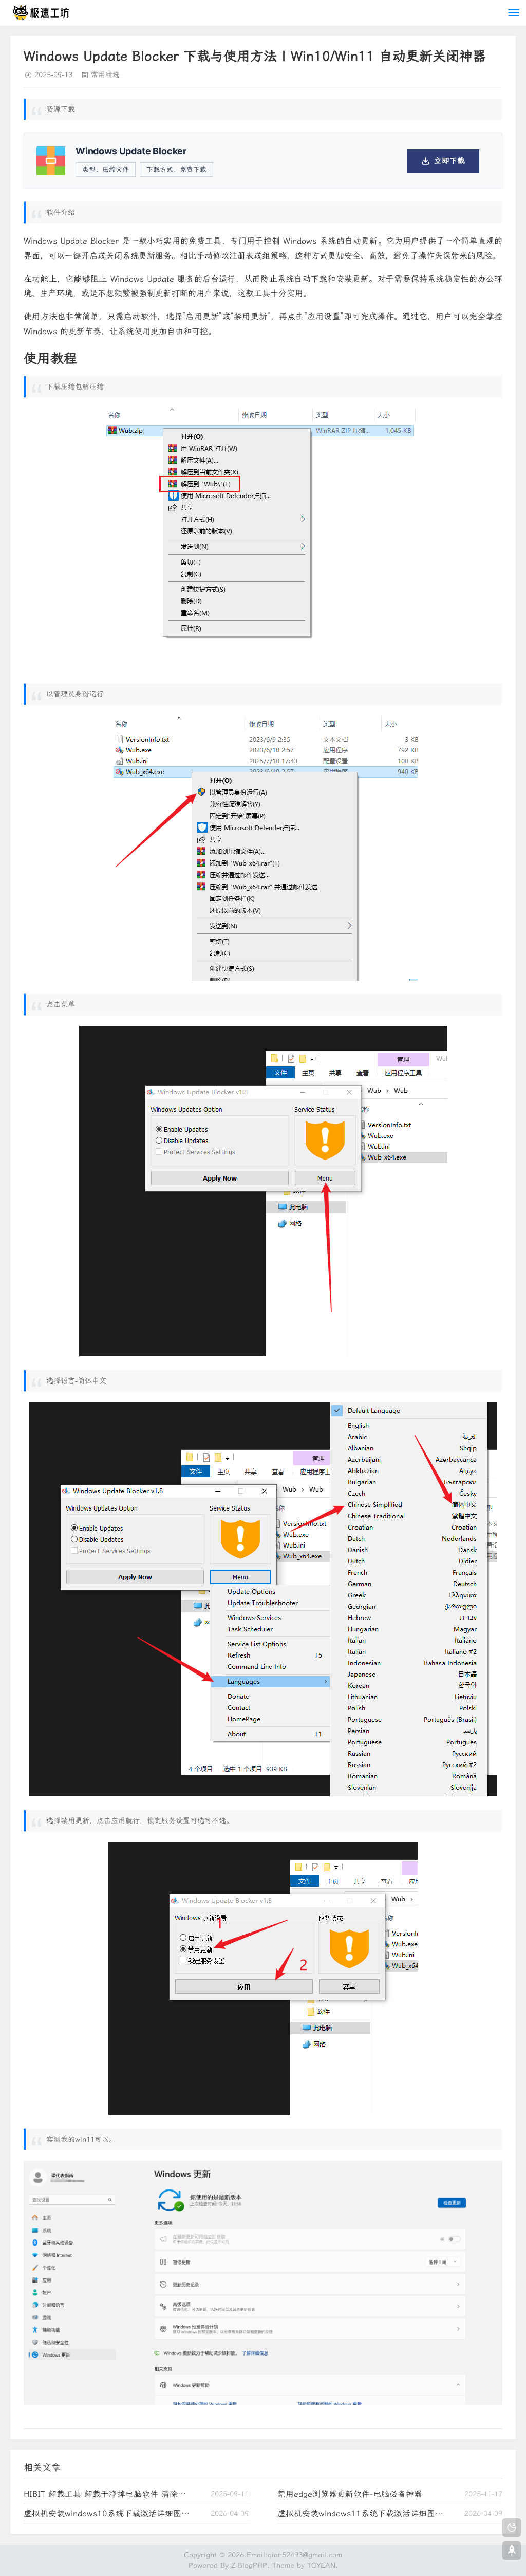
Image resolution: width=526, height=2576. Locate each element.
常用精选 (105, 75)
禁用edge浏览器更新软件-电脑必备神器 (350, 2494)
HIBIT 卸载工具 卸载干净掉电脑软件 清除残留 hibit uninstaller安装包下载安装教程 (108, 2494)
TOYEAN (321, 2565)
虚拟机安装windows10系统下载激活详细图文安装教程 (108, 2514)
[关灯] (512, 2528)
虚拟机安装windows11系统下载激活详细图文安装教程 (362, 2514)
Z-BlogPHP (249, 2565)
